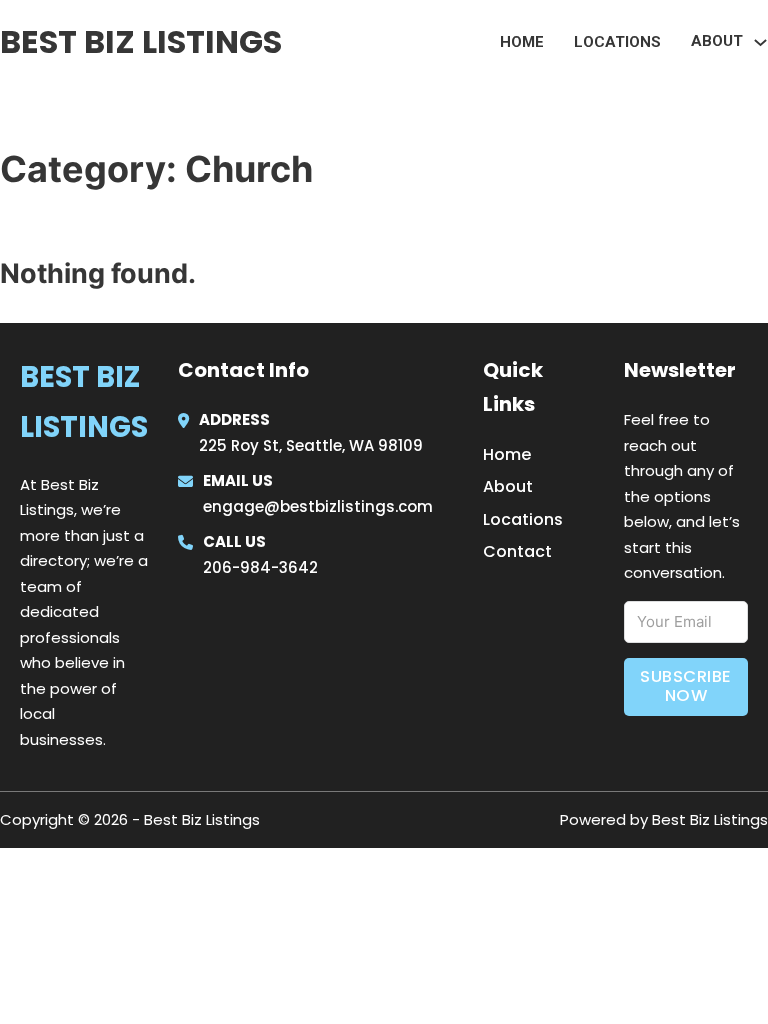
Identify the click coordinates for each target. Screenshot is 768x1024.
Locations (617, 42)
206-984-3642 (260, 567)
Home (522, 42)
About (508, 486)
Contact (517, 551)
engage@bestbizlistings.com (318, 506)
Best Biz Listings (141, 41)
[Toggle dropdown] (760, 42)
